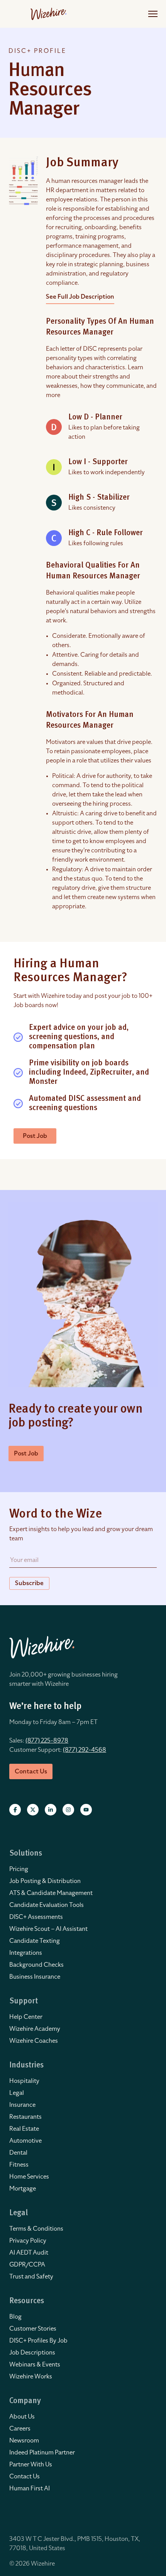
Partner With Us (31, 2464)
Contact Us (25, 2476)
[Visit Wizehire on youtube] (86, 1810)
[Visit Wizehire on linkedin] (51, 1810)
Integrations (26, 1953)
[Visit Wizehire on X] (33, 1810)
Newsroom (24, 2441)
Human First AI (30, 2488)
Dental (18, 2153)
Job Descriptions (32, 2353)
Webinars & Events (35, 2365)
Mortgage (23, 2189)
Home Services (29, 2177)
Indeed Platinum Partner (42, 2453)
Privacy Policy (28, 2241)
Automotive (25, 2141)
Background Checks (36, 1965)
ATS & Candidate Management (51, 1893)
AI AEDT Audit (29, 2253)
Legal (17, 2093)
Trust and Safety (31, 2277)
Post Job (35, 1136)
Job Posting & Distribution (45, 1881)
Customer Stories (33, 2329)
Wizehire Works (31, 2377)
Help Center (26, 2017)
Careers (20, 2429)
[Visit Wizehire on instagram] (68, 1810)
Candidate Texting (35, 1941)
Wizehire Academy (35, 2029)
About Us (22, 2417)
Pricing (19, 1869)
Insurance (22, 2105)
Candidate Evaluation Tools (47, 1905)
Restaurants (25, 2117)
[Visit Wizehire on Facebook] (15, 1810)
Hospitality (24, 2081)
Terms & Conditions (36, 2229)
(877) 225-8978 (47, 1741)
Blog (15, 2317)
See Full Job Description (80, 297)
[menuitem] (83, 1869)
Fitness (19, 2165)
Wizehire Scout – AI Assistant (48, 1929)
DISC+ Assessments (36, 1917)
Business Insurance (35, 1977)
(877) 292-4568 (85, 1750)
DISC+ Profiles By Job (38, 2341)
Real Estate (24, 2129)
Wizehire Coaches (34, 2041)
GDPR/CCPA (27, 2265)
